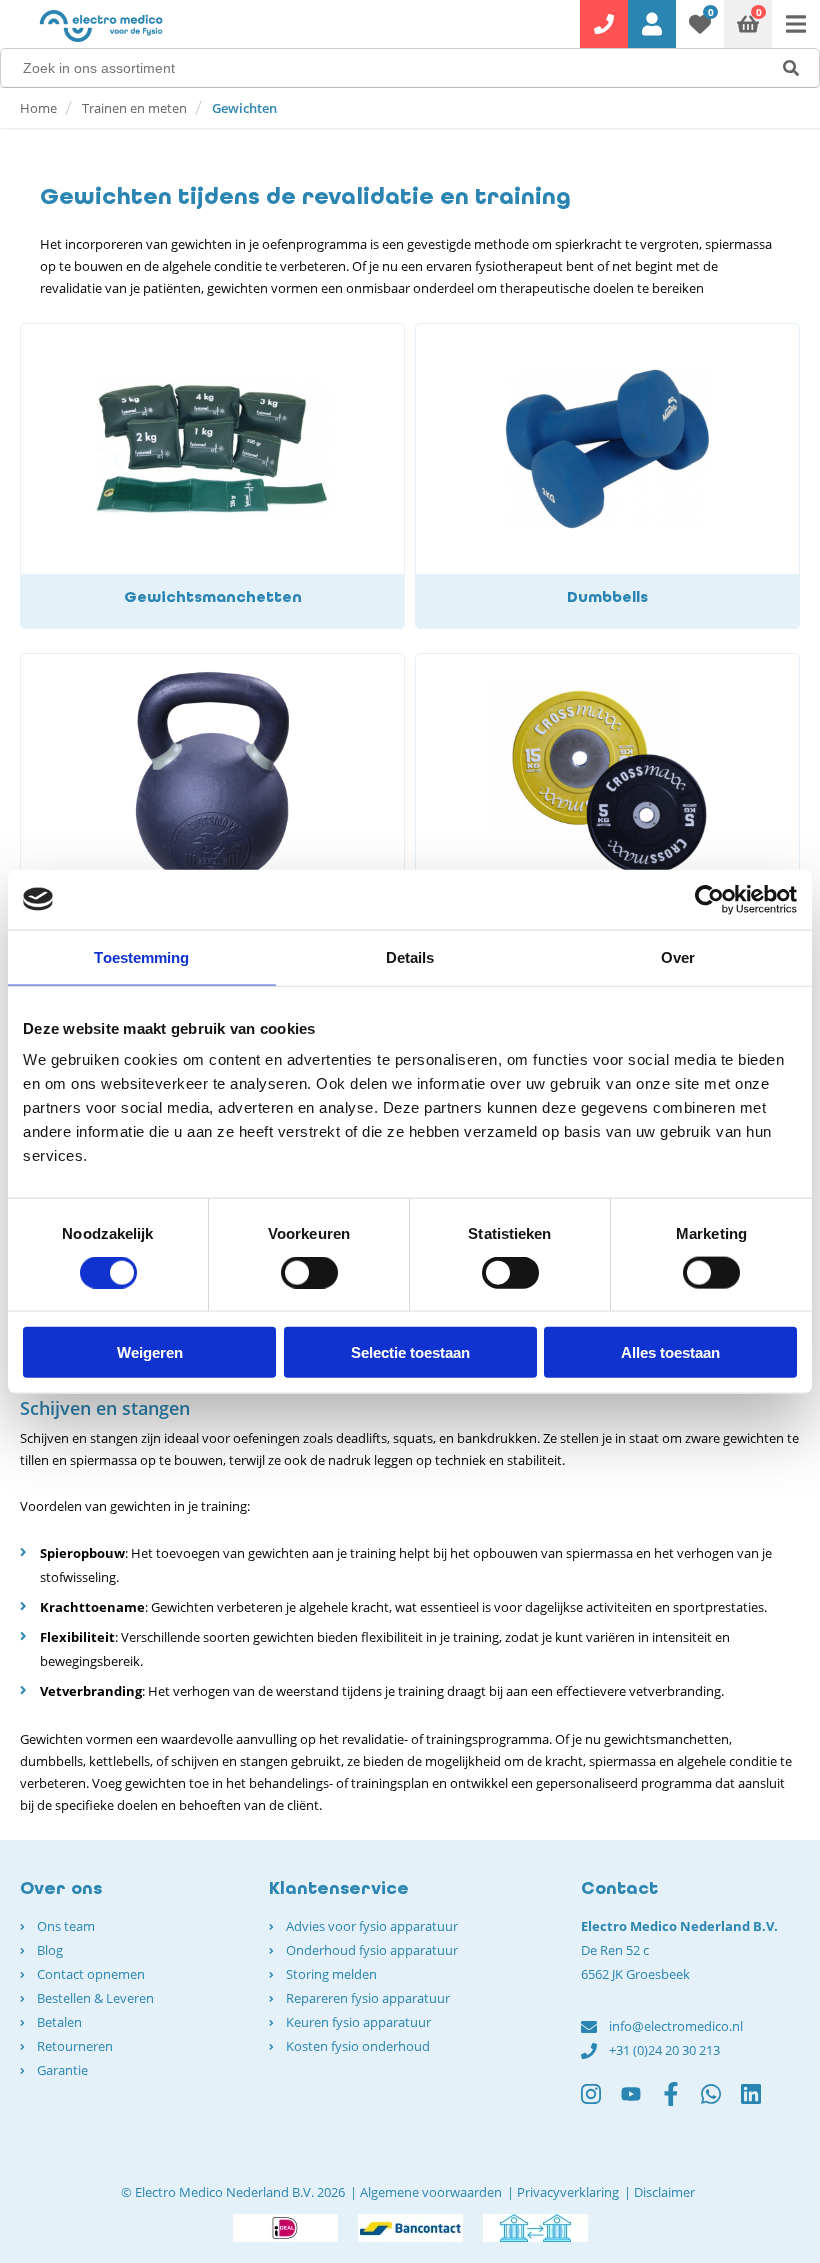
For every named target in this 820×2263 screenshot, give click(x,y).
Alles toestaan (670, 1352)
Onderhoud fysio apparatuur (372, 1950)
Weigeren (150, 1352)
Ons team (66, 1926)
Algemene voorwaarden (431, 2192)
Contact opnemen (91, 1974)
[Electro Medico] (101, 26)
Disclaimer (664, 2192)
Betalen (59, 2022)
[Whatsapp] (721, 2103)
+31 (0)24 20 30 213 (664, 2050)
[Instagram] (601, 2103)
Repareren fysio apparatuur (368, 1998)
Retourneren (75, 2046)
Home (38, 108)
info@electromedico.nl (676, 2026)
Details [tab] (410, 956)
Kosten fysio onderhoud (358, 2046)
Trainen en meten (134, 108)
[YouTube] (641, 2103)
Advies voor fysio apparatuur (372, 1926)
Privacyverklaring (568, 2192)
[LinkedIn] (761, 2103)
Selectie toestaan (410, 1352)
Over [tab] (678, 956)
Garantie (62, 2070)
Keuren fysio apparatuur (358, 2022)
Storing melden (331, 1974)
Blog (50, 1950)
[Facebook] (681, 2103)
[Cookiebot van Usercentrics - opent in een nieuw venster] (709, 899)
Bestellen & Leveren (95, 1998)
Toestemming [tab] (141, 956)
